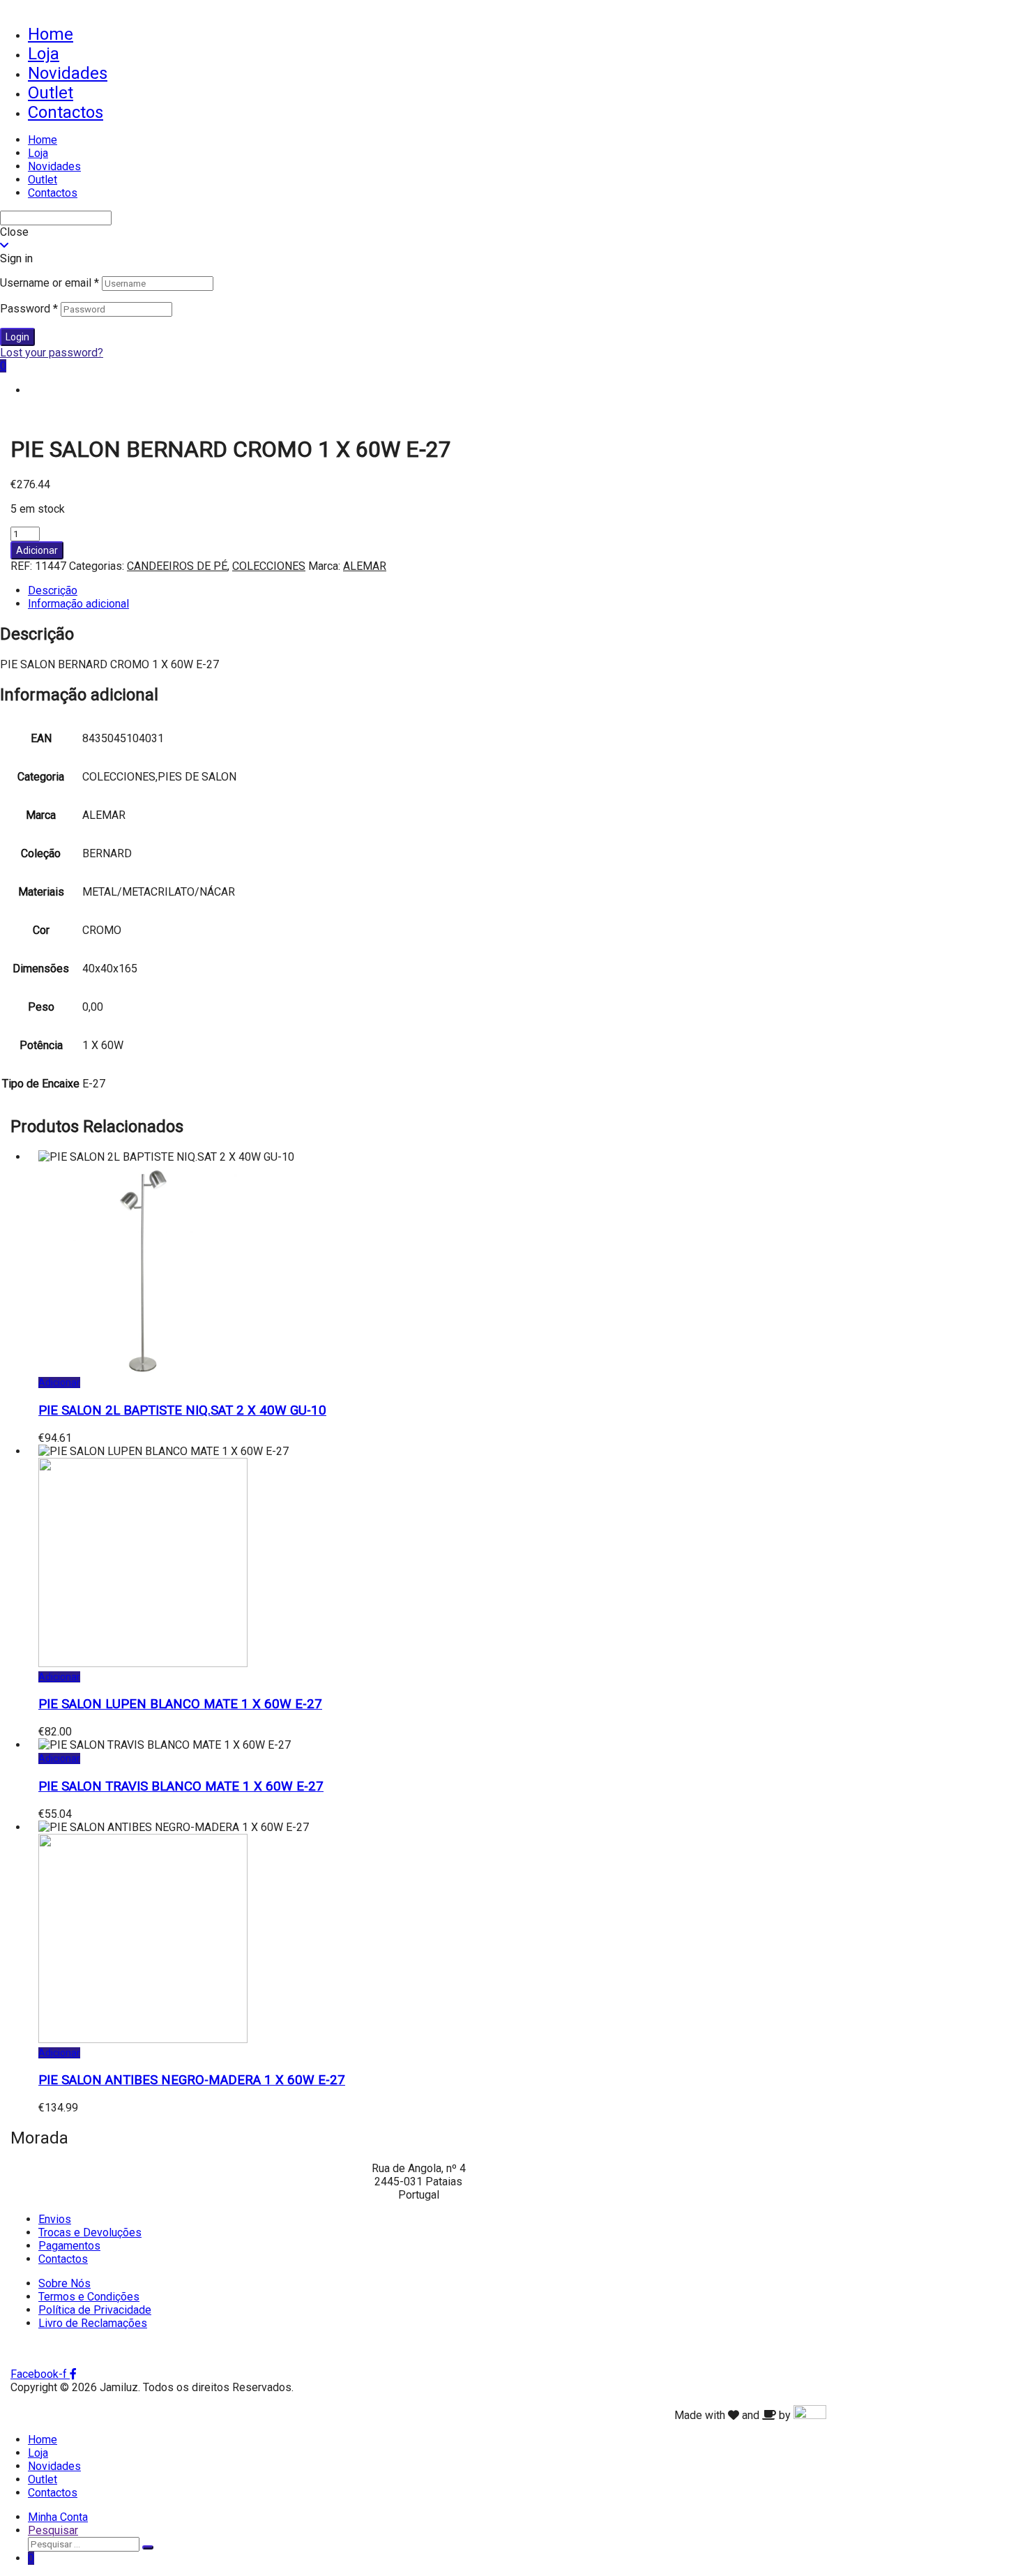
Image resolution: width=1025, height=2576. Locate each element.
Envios (55, 2219)
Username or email (50, 283)
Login (17, 337)
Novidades (68, 73)
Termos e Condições (89, 2297)
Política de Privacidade (95, 2310)
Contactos (66, 112)
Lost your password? (52, 353)
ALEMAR (365, 566)
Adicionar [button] (59, 1383)
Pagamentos (69, 2246)
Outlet (51, 93)
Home (51, 34)
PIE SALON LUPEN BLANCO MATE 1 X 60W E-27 (180, 1704)
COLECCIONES (269, 566)
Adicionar (37, 550)
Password (29, 309)
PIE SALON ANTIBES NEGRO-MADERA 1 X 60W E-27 (192, 2080)
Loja (44, 54)
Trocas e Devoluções (90, 2232)
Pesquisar (53, 2530)
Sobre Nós (64, 2283)
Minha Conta (58, 2517)
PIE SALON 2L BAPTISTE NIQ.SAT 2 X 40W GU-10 (182, 1410)
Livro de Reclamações (93, 2323)
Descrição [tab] (53, 590)
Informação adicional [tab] (78, 604)
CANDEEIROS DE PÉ (177, 566)
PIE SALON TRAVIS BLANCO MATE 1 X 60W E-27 (181, 1786)
